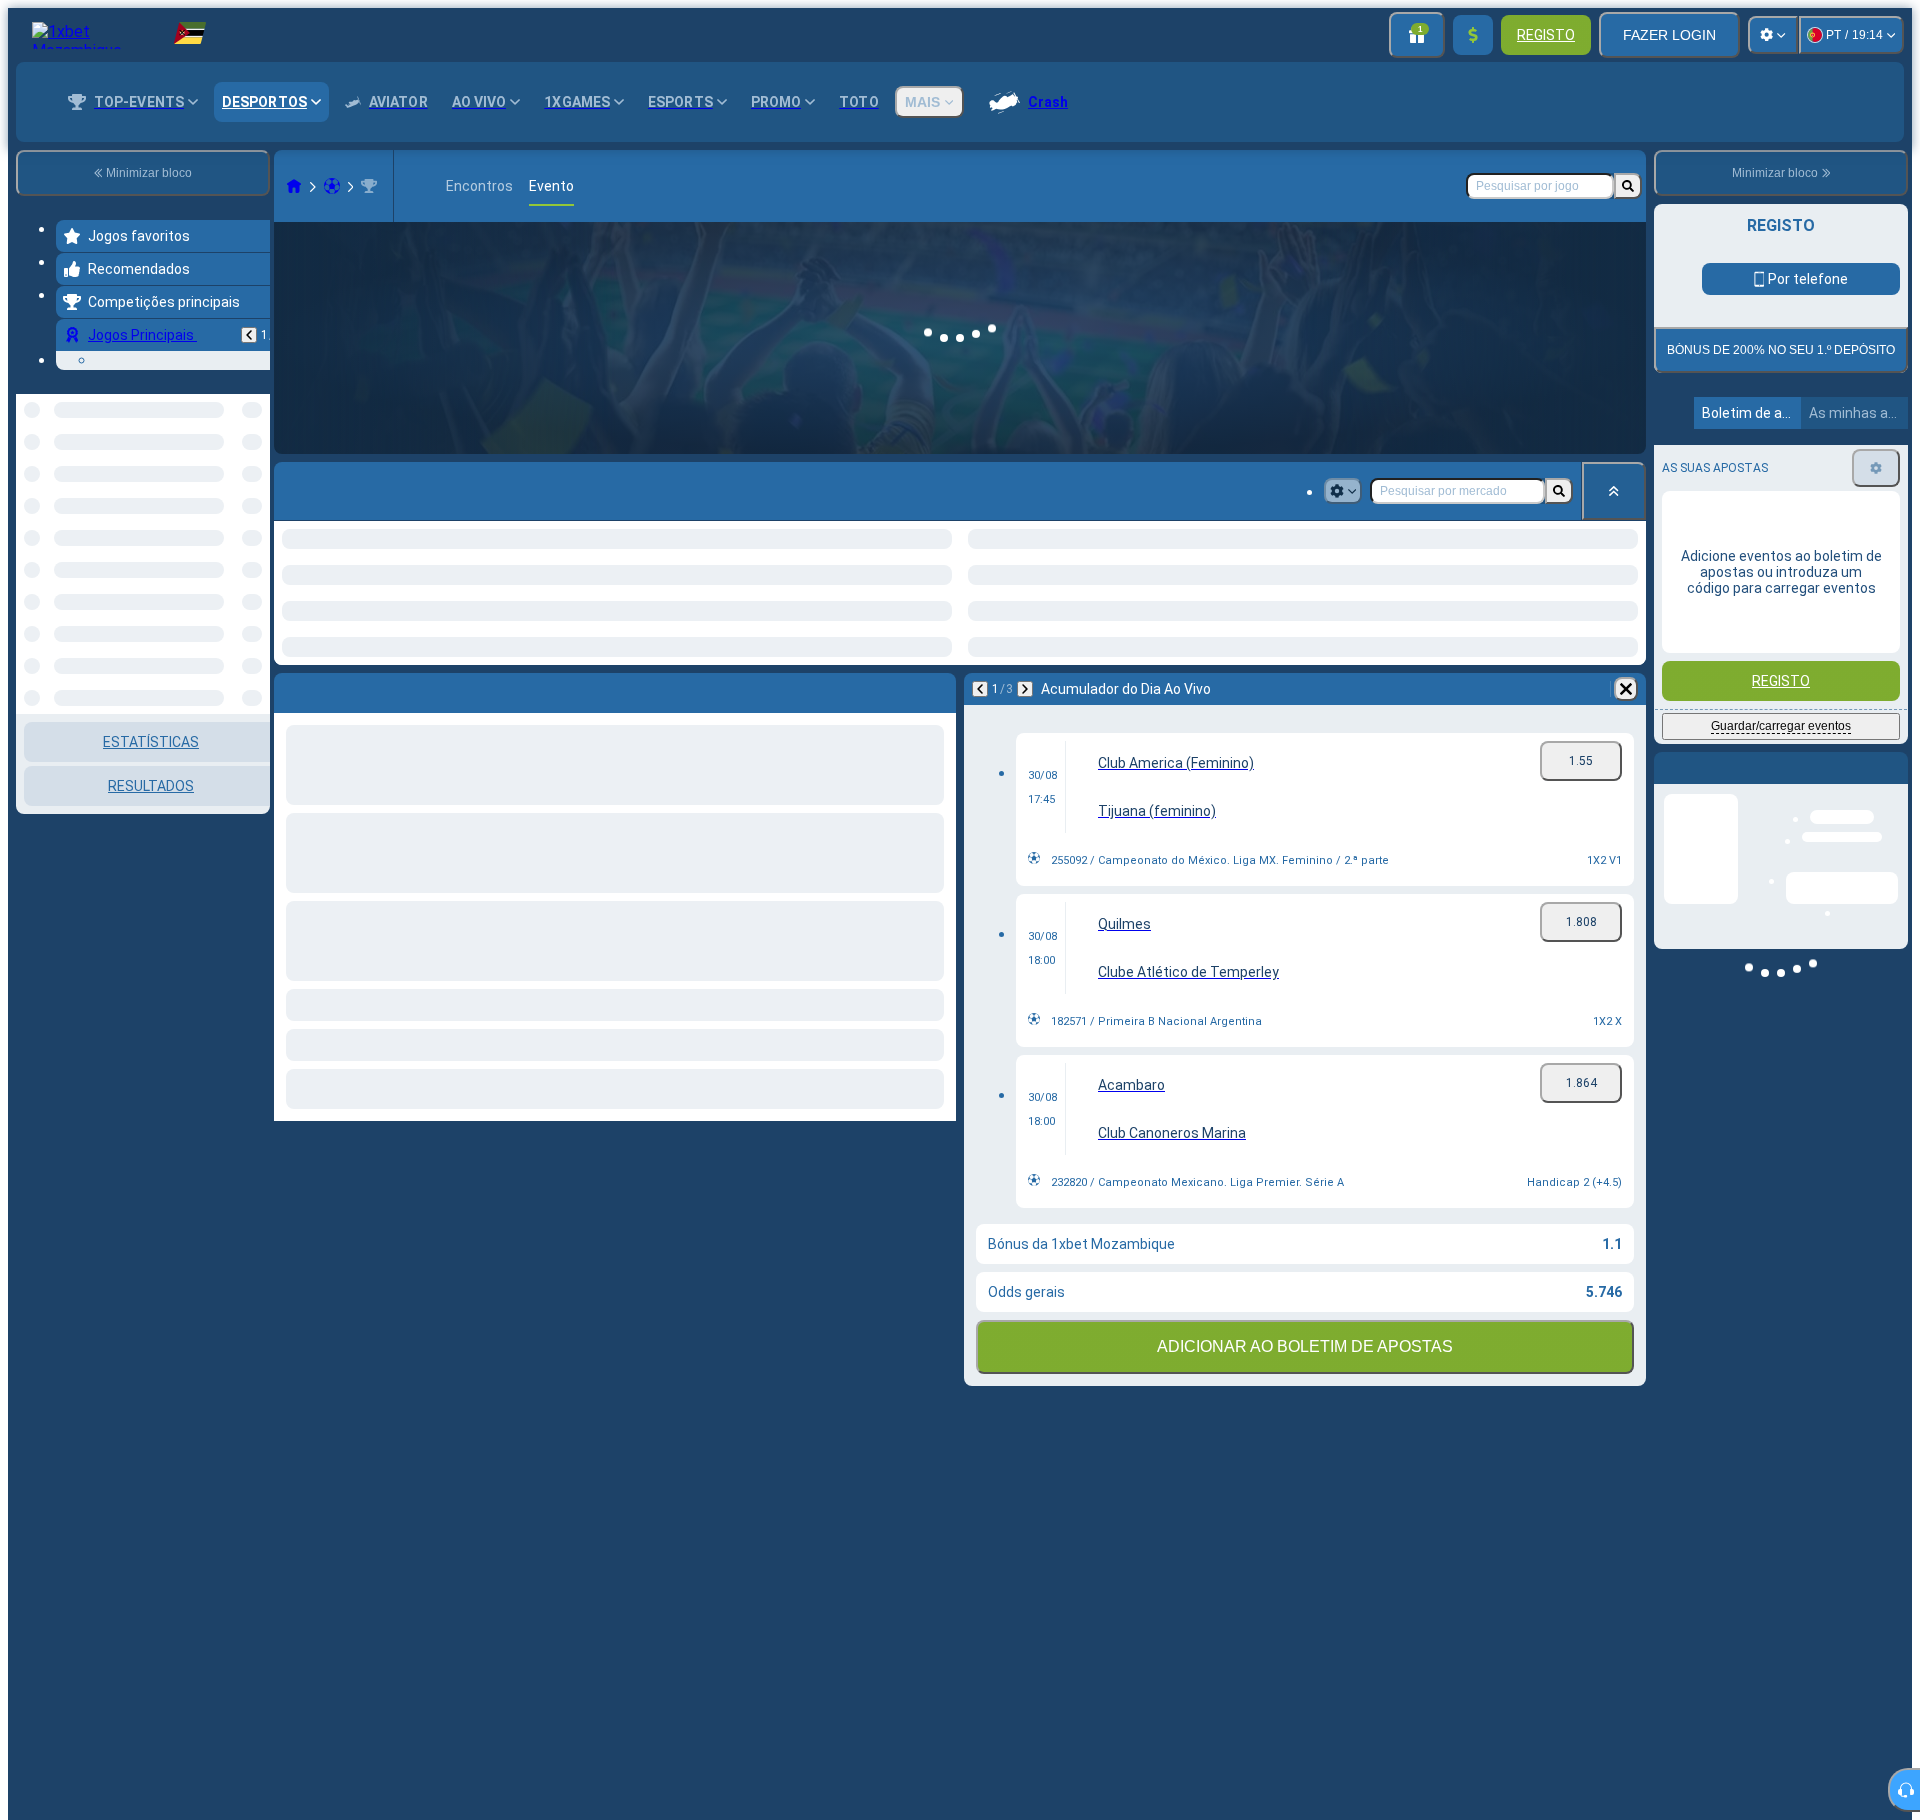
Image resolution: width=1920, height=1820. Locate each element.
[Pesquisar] (1628, 186)
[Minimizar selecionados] (228, 497)
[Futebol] (332, 186)
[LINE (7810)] (294, 186)
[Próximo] (1025, 689)
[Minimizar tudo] (1614, 491)
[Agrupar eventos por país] (253, 497)
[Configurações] (1773, 35)
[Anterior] (249, 335)
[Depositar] (1473, 35)
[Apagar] (1626, 689)
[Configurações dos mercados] (1343, 491)
